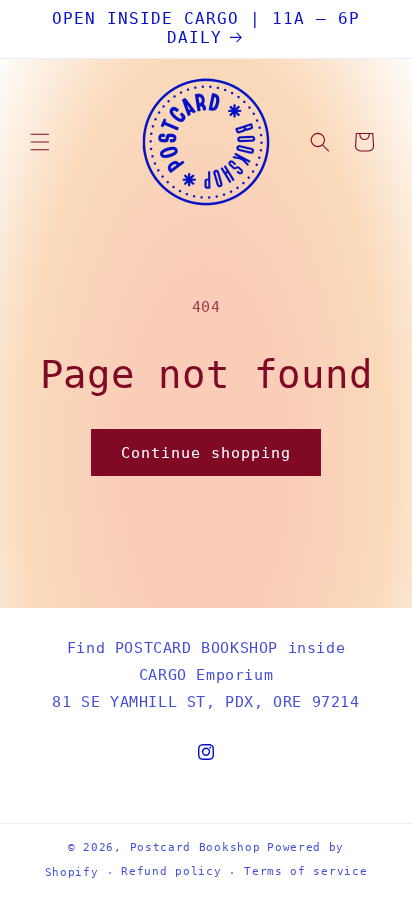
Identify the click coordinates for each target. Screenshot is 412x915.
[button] (40, 142)
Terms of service (305, 871)
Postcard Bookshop (195, 847)
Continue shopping (206, 453)
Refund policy (171, 871)
